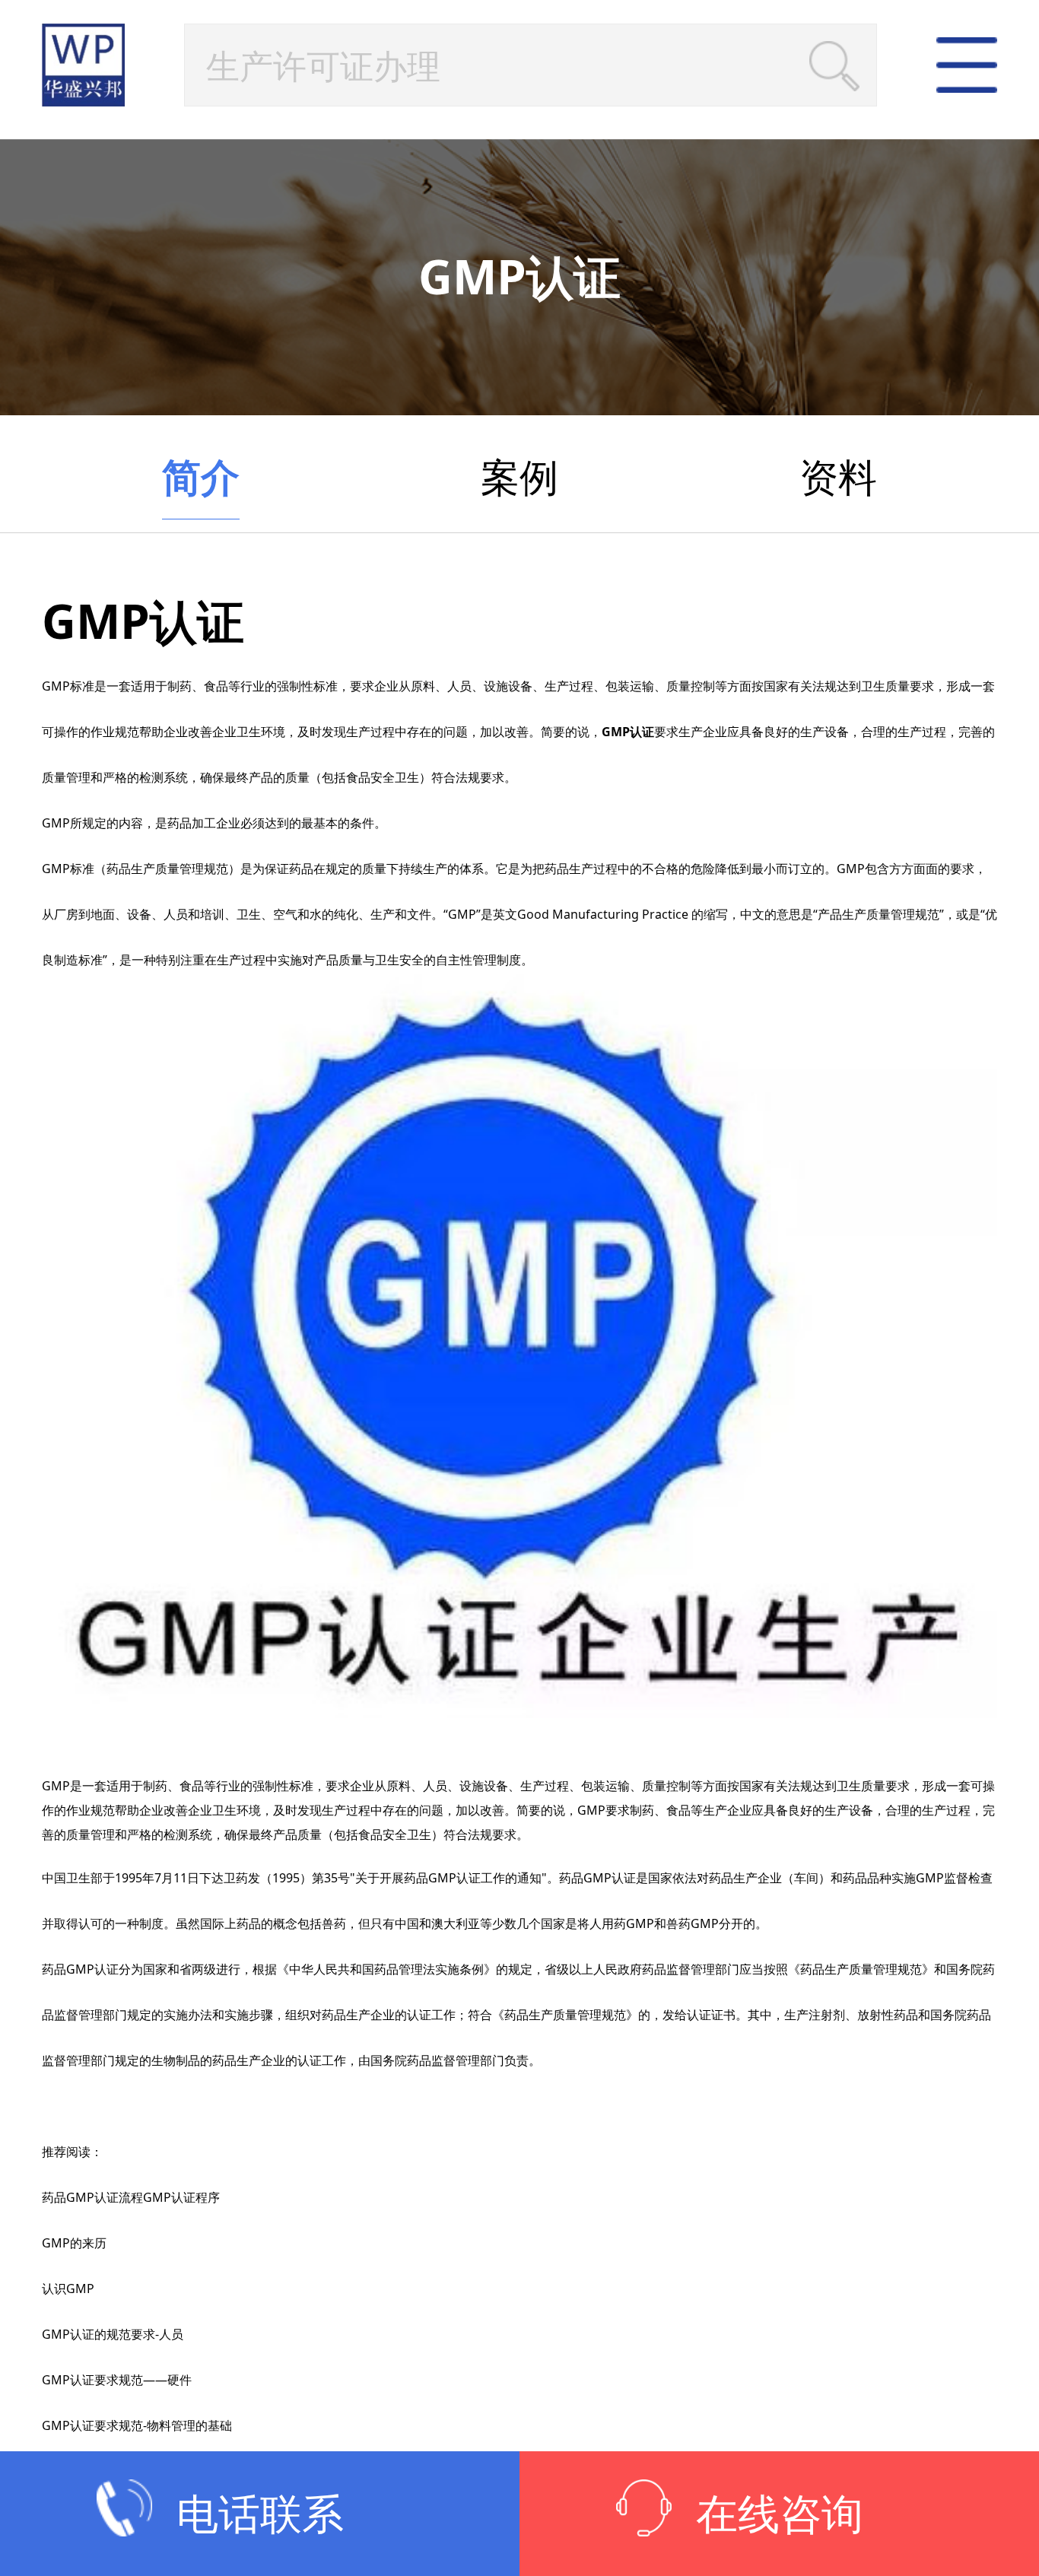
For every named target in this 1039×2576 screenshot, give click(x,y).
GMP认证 (628, 732)
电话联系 (260, 2513)
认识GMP (68, 2289)
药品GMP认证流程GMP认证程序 (131, 2197)
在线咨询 (780, 2513)
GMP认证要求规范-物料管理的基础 (137, 2425)
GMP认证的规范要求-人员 (113, 2334)
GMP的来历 (74, 2243)
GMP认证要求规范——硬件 (117, 2380)
